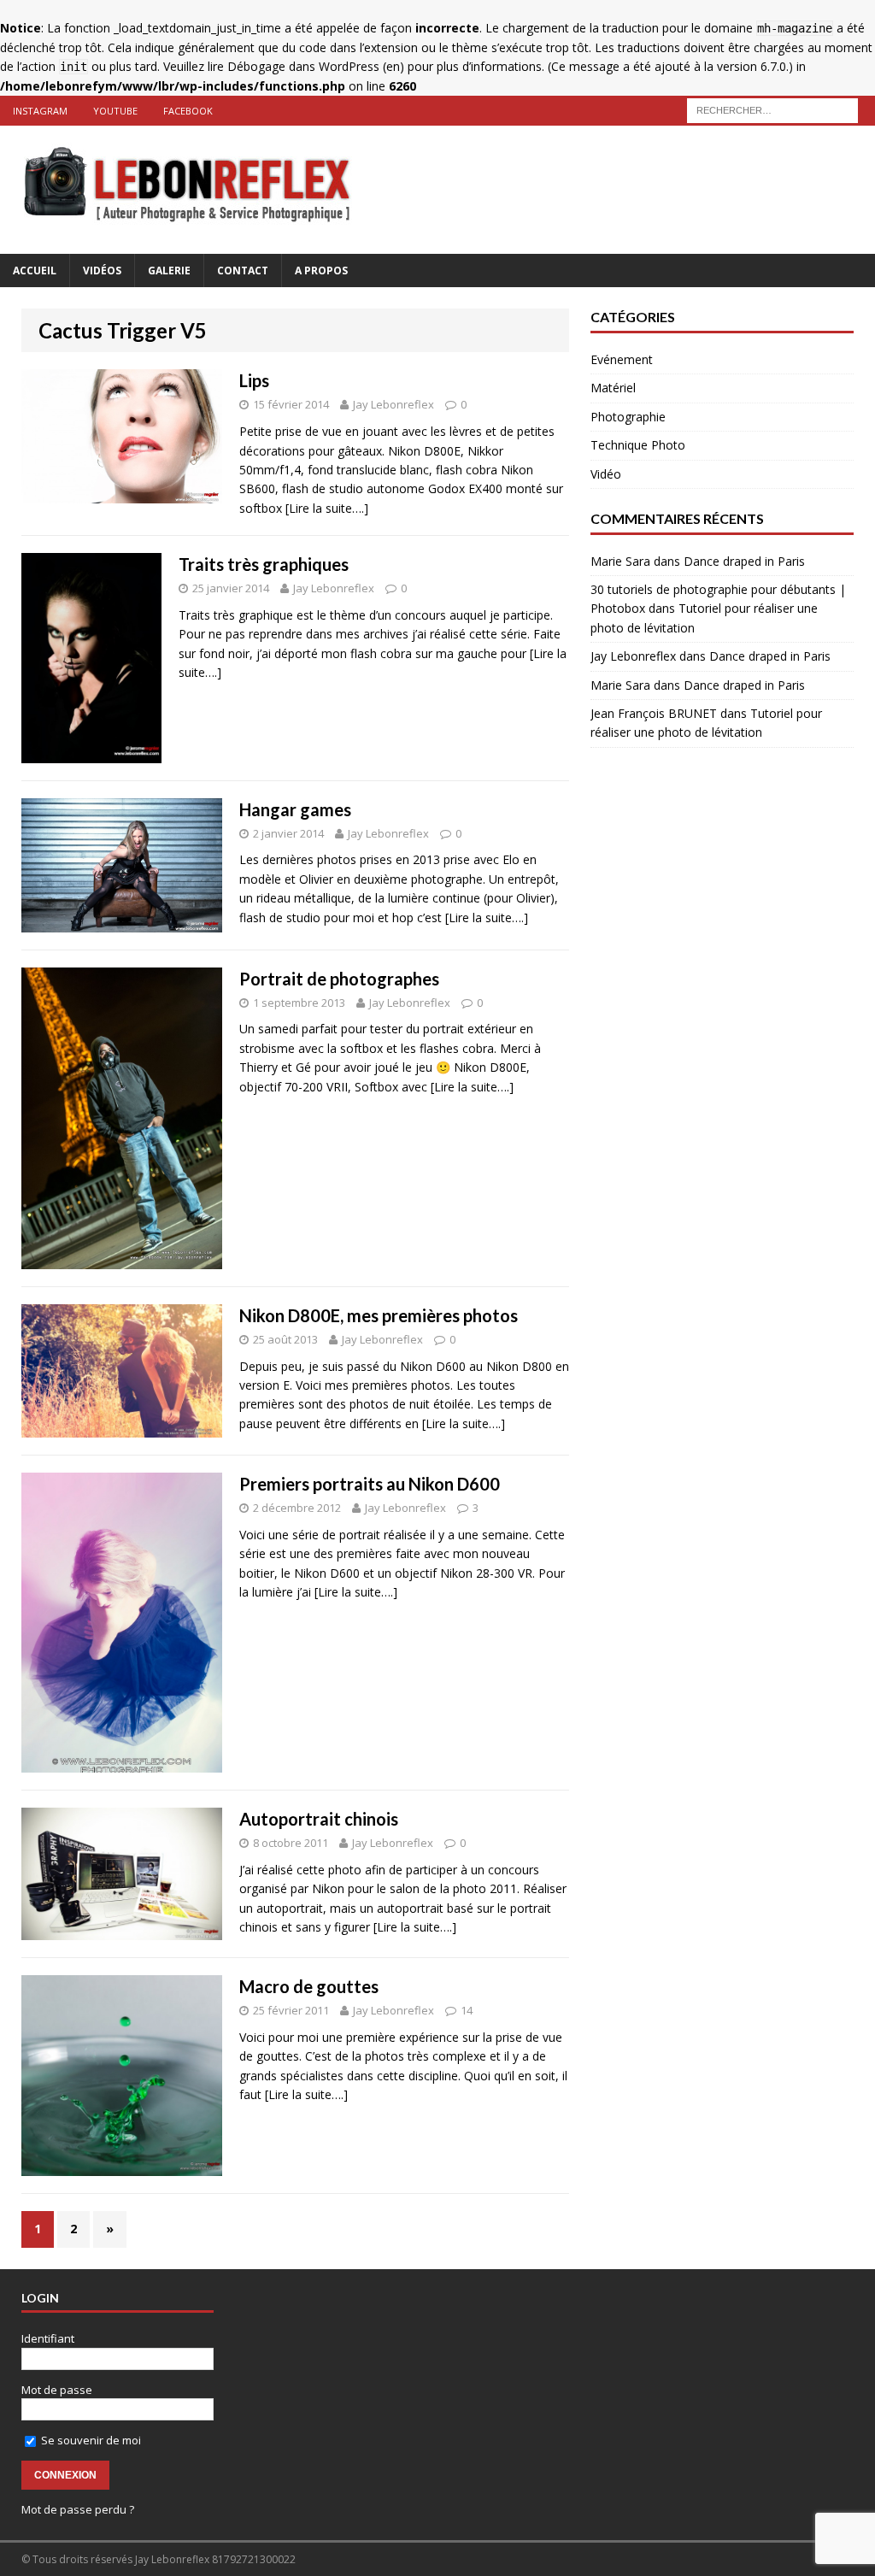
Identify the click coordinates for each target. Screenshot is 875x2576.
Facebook (188, 111)
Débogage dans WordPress (303, 66)
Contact (243, 271)
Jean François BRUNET (654, 713)
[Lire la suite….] (327, 508)
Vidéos (102, 271)
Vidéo (606, 474)
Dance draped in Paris (744, 561)
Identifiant (48, 2338)
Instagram (40, 111)
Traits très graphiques (264, 564)
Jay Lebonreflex (393, 404)
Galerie (169, 271)
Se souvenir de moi (90, 2440)
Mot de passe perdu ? (78, 2509)
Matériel (613, 388)
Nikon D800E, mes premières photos (379, 1315)
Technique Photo (638, 445)
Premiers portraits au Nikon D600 (370, 1484)
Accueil (35, 271)
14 (467, 2010)
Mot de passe (57, 2390)
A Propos (321, 271)
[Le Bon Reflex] (437, 190)
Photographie (628, 417)
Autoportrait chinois (319, 1819)
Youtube (115, 111)
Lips (254, 380)
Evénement (622, 359)
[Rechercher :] (772, 109)
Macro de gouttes (309, 1986)
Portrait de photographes (339, 979)
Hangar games (295, 809)
